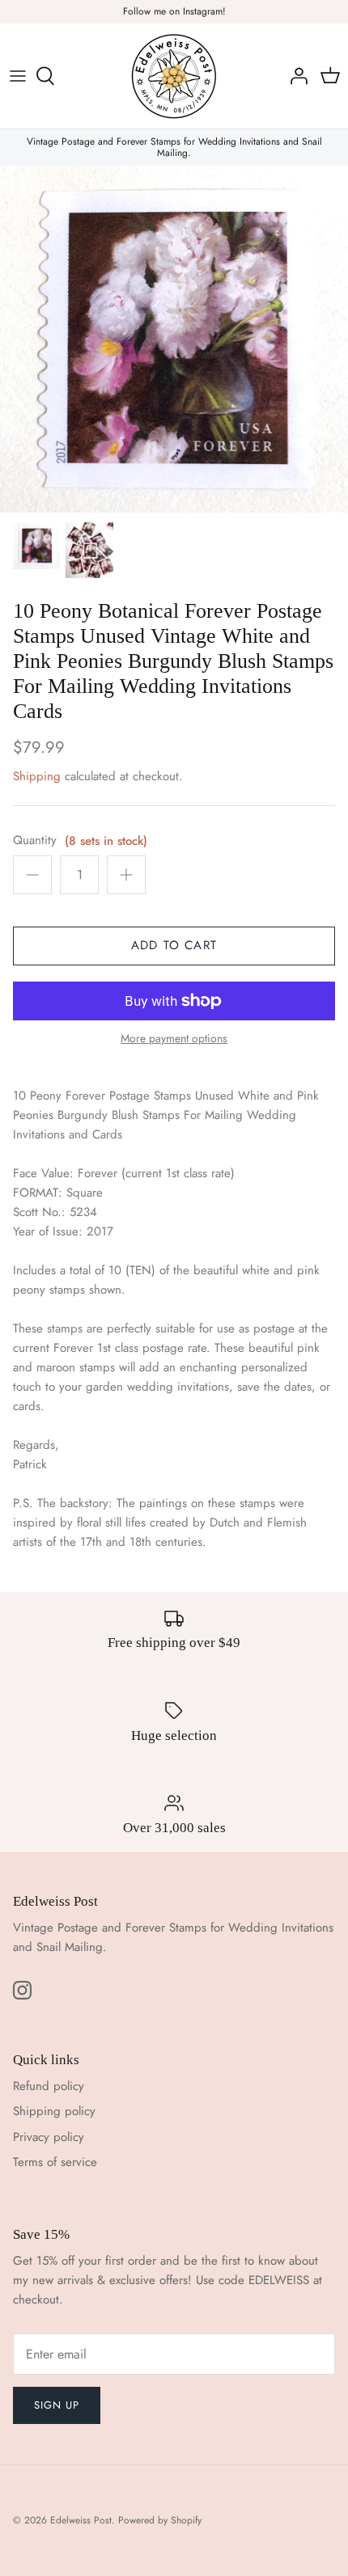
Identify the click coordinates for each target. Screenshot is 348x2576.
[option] (174, 339)
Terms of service (55, 2162)
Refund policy (49, 2086)
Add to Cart (174, 945)
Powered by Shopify (160, 2520)
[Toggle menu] (18, 76)
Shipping (37, 776)
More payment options (174, 1039)
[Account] (295, 76)
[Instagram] (22, 1990)
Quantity (35, 840)
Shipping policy (54, 2111)
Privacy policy (49, 2137)
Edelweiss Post (81, 2520)
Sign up (57, 2405)
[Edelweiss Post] (174, 76)
